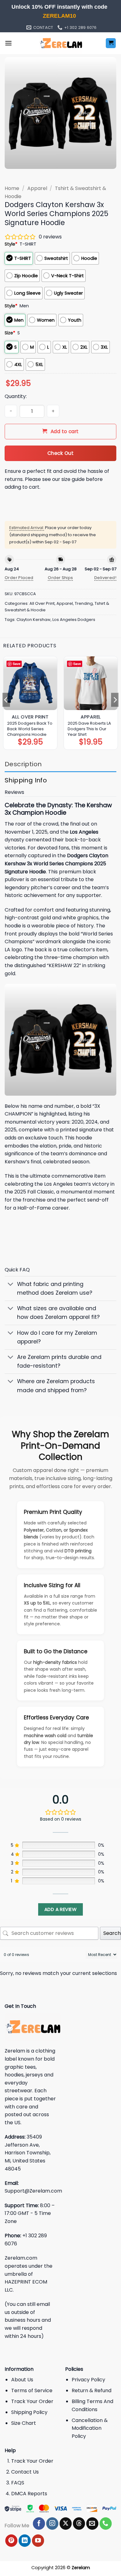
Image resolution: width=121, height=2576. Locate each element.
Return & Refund (92, 2390)
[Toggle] (11, 1285)
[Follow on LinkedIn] (25, 2541)
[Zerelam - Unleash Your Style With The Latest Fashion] (60, 43)
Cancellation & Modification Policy (90, 2428)
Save (17, 664)
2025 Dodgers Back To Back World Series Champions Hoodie (30, 729)
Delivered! (105, 578)
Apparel (37, 188)
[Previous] (6, 700)
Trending (84, 603)
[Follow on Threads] (79, 2524)
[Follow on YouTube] (38, 2541)
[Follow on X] (66, 2524)
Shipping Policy (29, 2412)
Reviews (14, 792)
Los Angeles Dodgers (74, 620)
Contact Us (25, 2472)
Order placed (19, 578)
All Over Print (42, 603)
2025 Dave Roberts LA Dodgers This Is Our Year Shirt (89, 729)
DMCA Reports (29, 2494)
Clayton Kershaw (34, 620)
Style (11, 244)
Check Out (60, 453)
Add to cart (65, 431)
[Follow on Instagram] (52, 2524)
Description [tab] (23, 764)
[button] (8, 43)
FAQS (18, 2483)
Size (10, 333)
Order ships (60, 578)
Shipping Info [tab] (26, 780)
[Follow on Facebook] (39, 2524)
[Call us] (106, 2524)
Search (112, 1933)
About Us (22, 2380)
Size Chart (24, 2423)
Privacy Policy (88, 2380)
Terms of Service (32, 2390)
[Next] (115, 700)
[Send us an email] (92, 2524)
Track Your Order (32, 2401)
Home (12, 188)
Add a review (60, 1909)
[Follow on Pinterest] (11, 2541)
